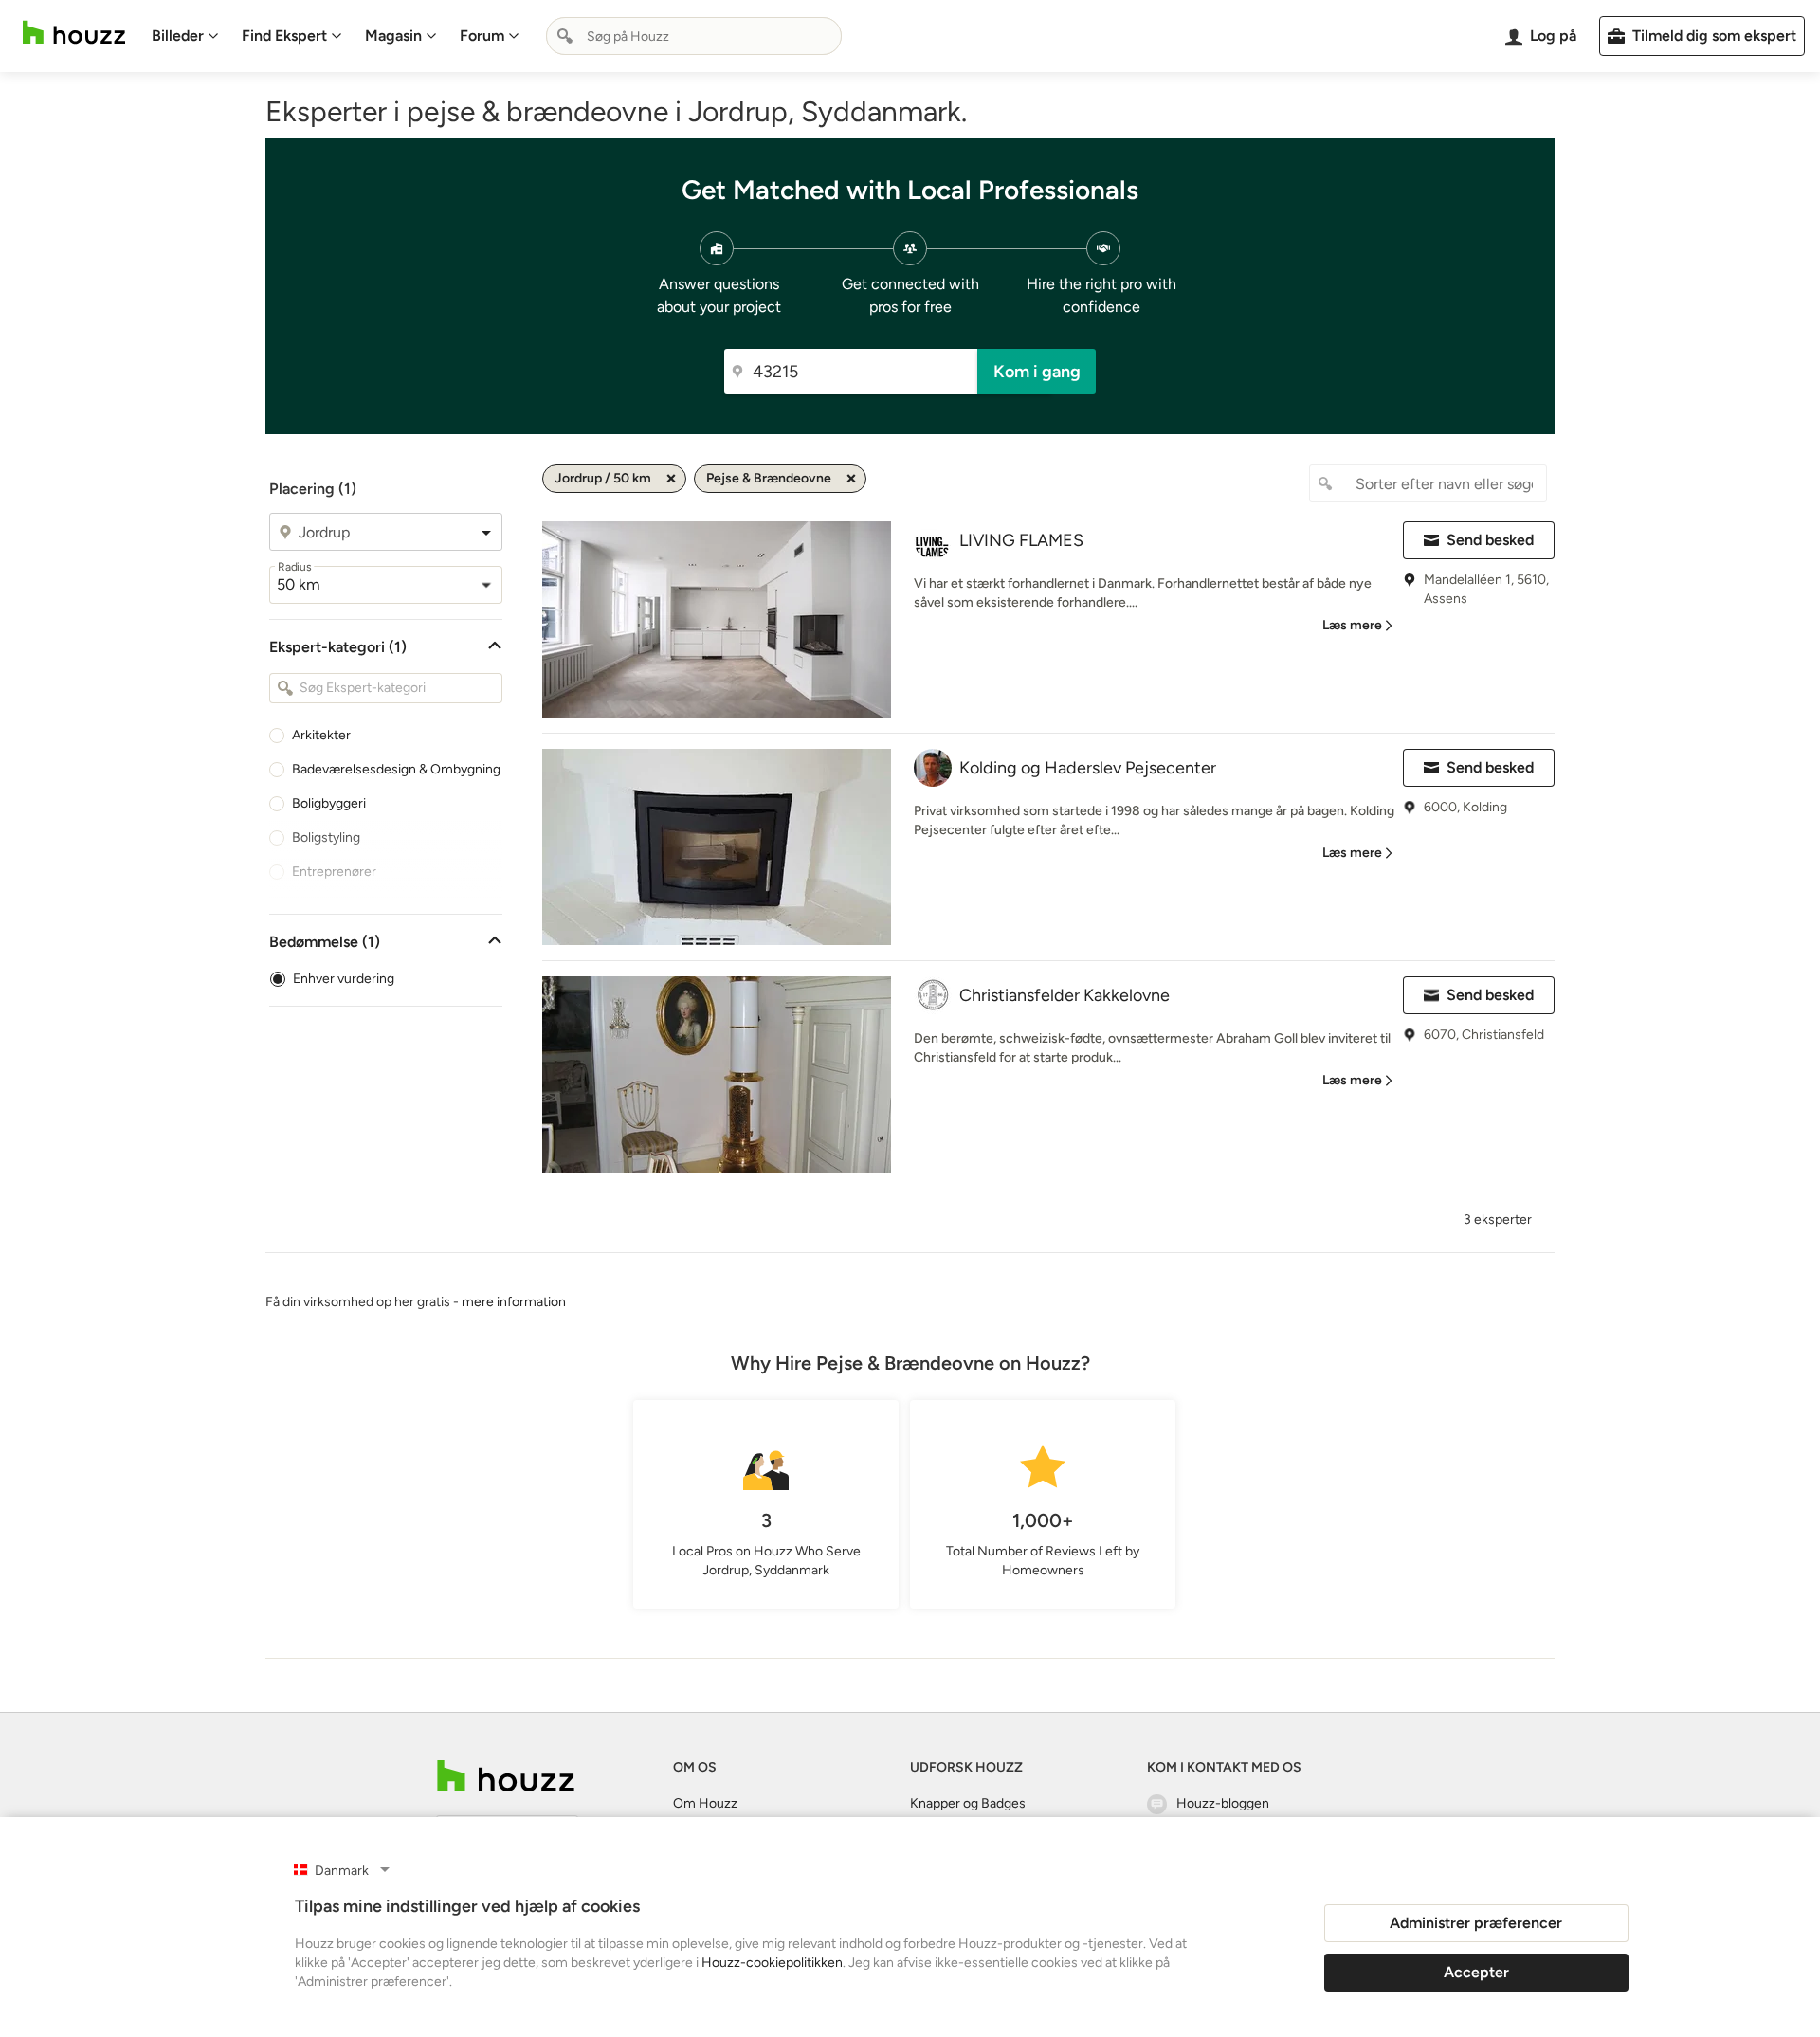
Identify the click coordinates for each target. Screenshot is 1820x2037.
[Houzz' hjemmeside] (74, 33)
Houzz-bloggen (1223, 1803)
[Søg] (565, 36)
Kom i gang (1037, 372)
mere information (514, 1302)
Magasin (393, 36)
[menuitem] (185, 36)
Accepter (1476, 1972)
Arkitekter (321, 735)
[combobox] (694, 36)
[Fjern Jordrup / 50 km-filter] (671, 479)
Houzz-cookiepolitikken (772, 1963)
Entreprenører (334, 872)
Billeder (178, 36)
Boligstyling (326, 837)
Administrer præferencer (1476, 1923)
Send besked (1490, 540)
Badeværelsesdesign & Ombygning (396, 769)
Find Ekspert (284, 36)
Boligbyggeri (329, 803)
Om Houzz (705, 1803)
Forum (482, 36)
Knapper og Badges (968, 1803)
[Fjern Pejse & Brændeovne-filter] (851, 479)
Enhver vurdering (344, 979)
